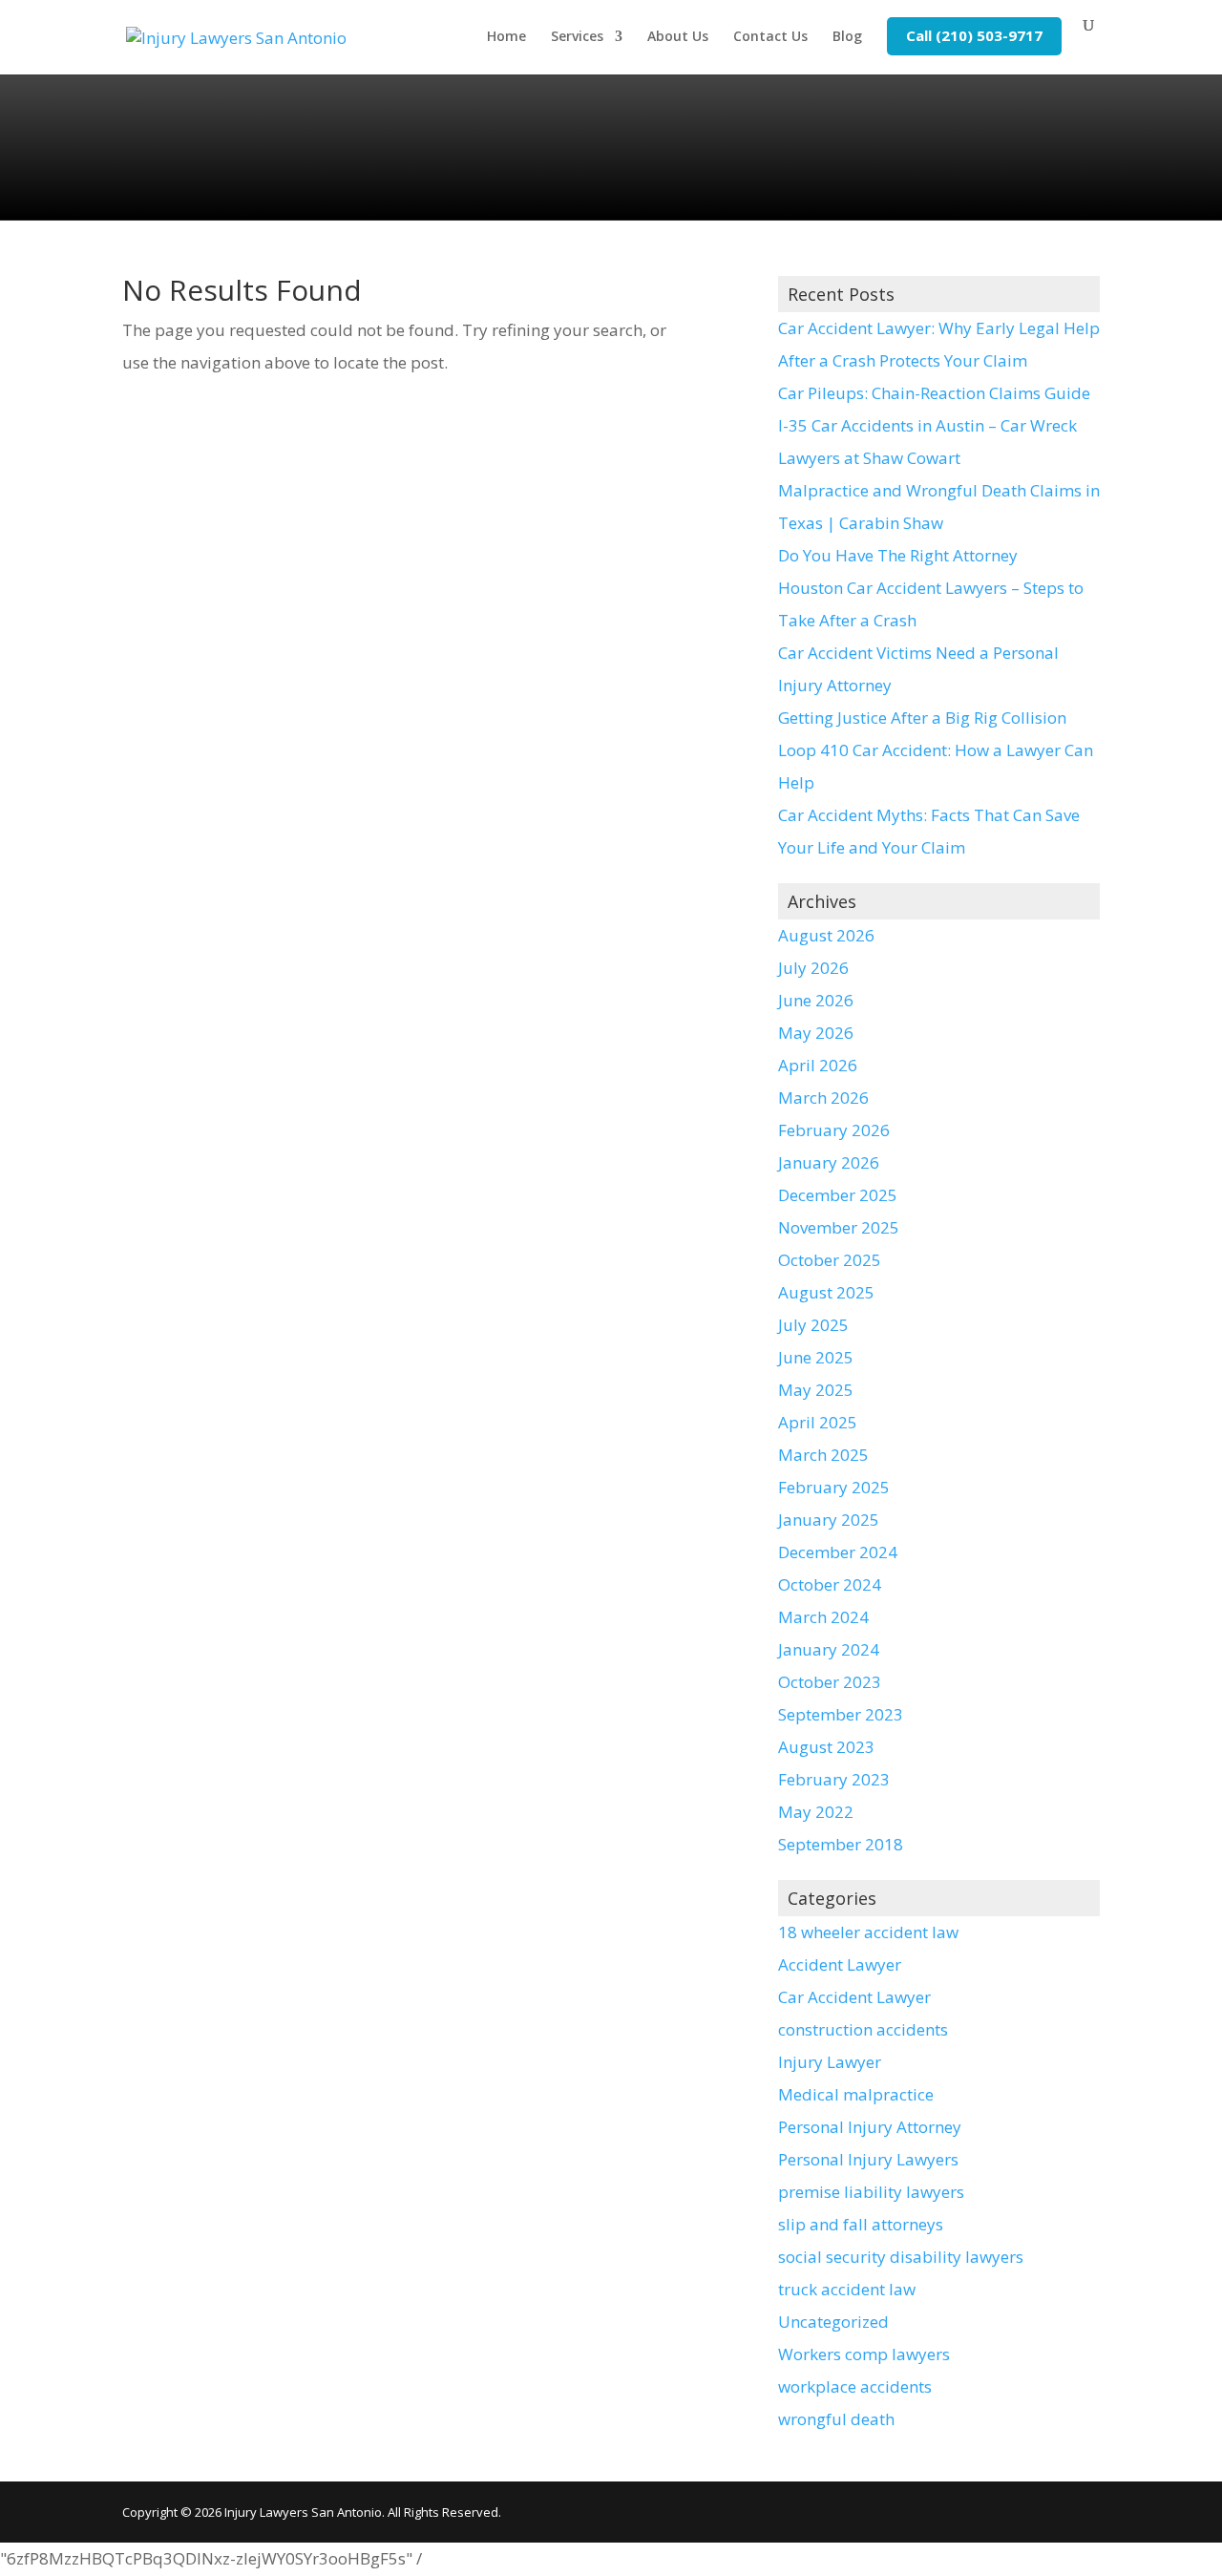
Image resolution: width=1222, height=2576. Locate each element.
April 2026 (818, 1065)
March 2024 (823, 1617)
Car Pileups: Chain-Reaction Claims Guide (934, 393)
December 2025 (838, 1195)
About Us (678, 37)
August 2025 (826, 1292)
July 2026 (813, 968)
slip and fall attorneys (861, 2224)
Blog (847, 37)
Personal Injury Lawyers (868, 2159)
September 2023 (841, 1714)
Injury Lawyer (830, 2062)
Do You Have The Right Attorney (898, 555)
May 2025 (816, 1390)
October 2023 (830, 1682)
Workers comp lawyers (864, 2354)
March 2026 (823, 1098)
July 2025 (813, 1325)
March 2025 (823, 1455)
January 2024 (829, 1649)
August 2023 (826, 1747)
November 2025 (839, 1227)
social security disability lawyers (901, 2257)
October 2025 (830, 1260)
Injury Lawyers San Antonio (303, 2512)
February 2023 (834, 1779)
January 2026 (829, 1162)
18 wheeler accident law (868, 1932)
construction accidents (863, 2029)
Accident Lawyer (840, 1964)
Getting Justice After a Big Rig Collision (922, 718)
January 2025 (829, 1520)
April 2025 (818, 1422)
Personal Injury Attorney (870, 2127)
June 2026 (816, 1000)
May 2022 (816, 1812)
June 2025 (816, 1357)
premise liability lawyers (871, 2192)
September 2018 (841, 1844)
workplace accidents (855, 2386)
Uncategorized (833, 2322)
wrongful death (836, 2419)
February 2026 (834, 1130)
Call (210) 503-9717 (974, 35)
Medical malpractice (856, 2094)
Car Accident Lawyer (854, 1997)
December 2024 (838, 1552)
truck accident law (847, 2289)
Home (506, 37)
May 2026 (816, 1033)
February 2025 (834, 1487)
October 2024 (830, 1584)
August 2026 (826, 935)
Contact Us (770, 37)
